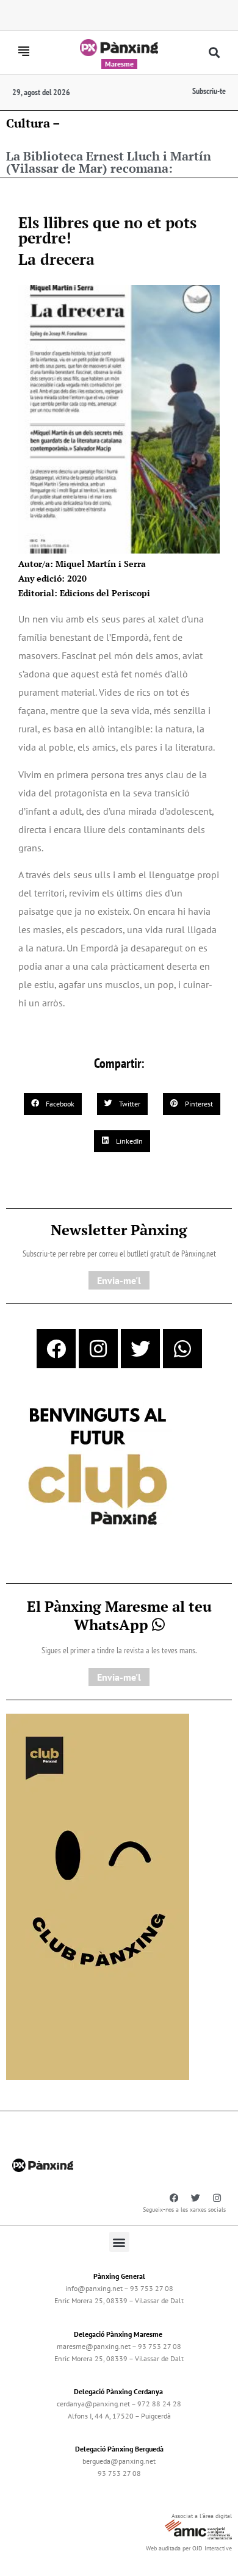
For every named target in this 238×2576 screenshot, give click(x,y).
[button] (215, 53)
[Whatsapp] (182, 1349)
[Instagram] (98, 1349)
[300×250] (98, 1468)
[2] (98, 1896)
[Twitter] (140, 1349)
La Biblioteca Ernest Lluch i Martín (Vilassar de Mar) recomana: (109, 162)
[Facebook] (56, 1349)
